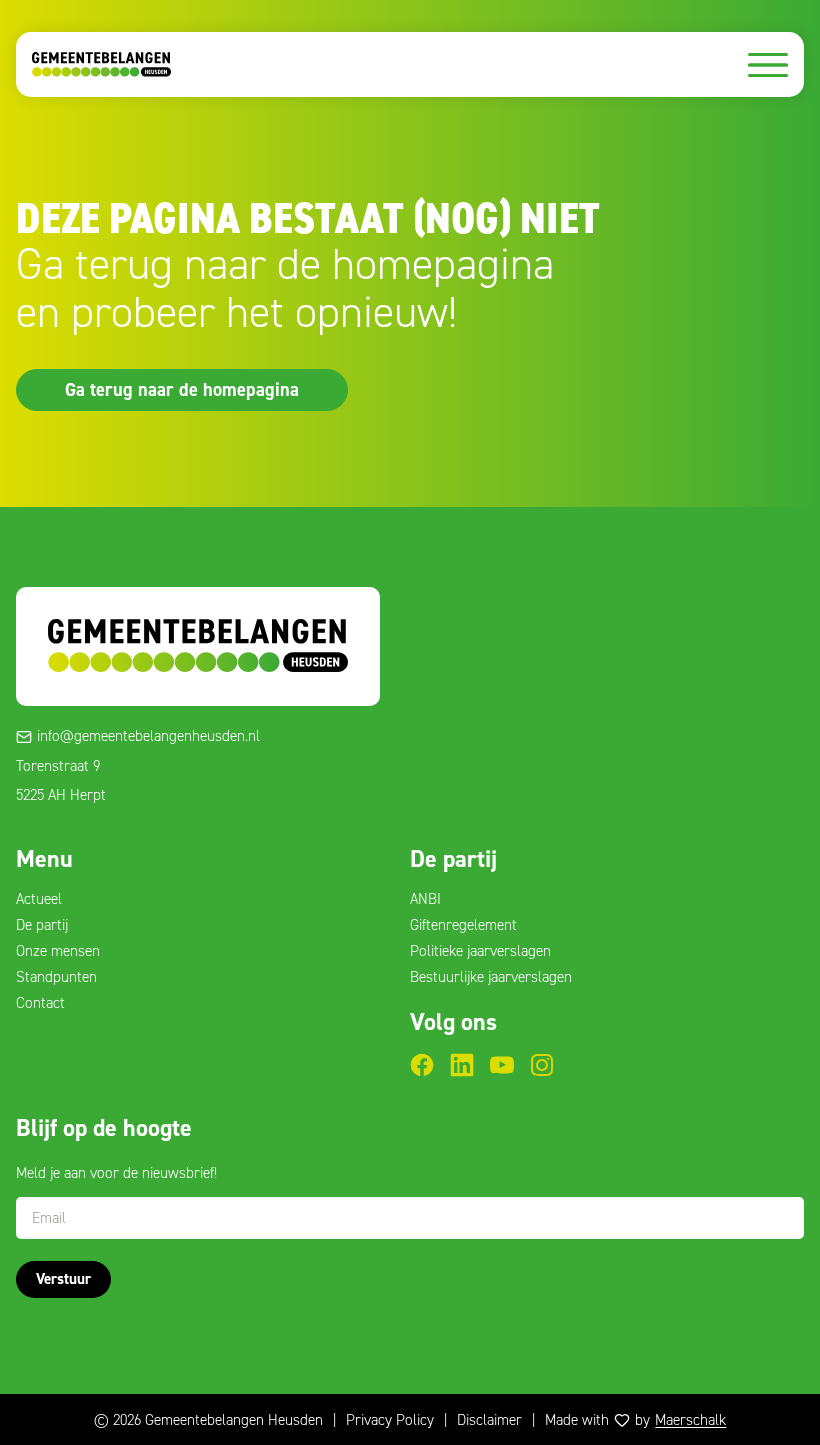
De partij (42, 925)
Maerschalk (690, 1420)
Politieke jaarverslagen (480, 951)
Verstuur (63, 1279)
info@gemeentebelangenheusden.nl (148, 736)
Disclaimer (489, 1420)
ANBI (425, 899)
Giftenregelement (463, 925)
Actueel (39, 899)
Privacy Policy (390, 1420)
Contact (40, 1003)
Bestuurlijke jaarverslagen (491, 977)
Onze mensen (58, 951)
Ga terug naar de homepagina (182, 389)
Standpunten (56, 977)
